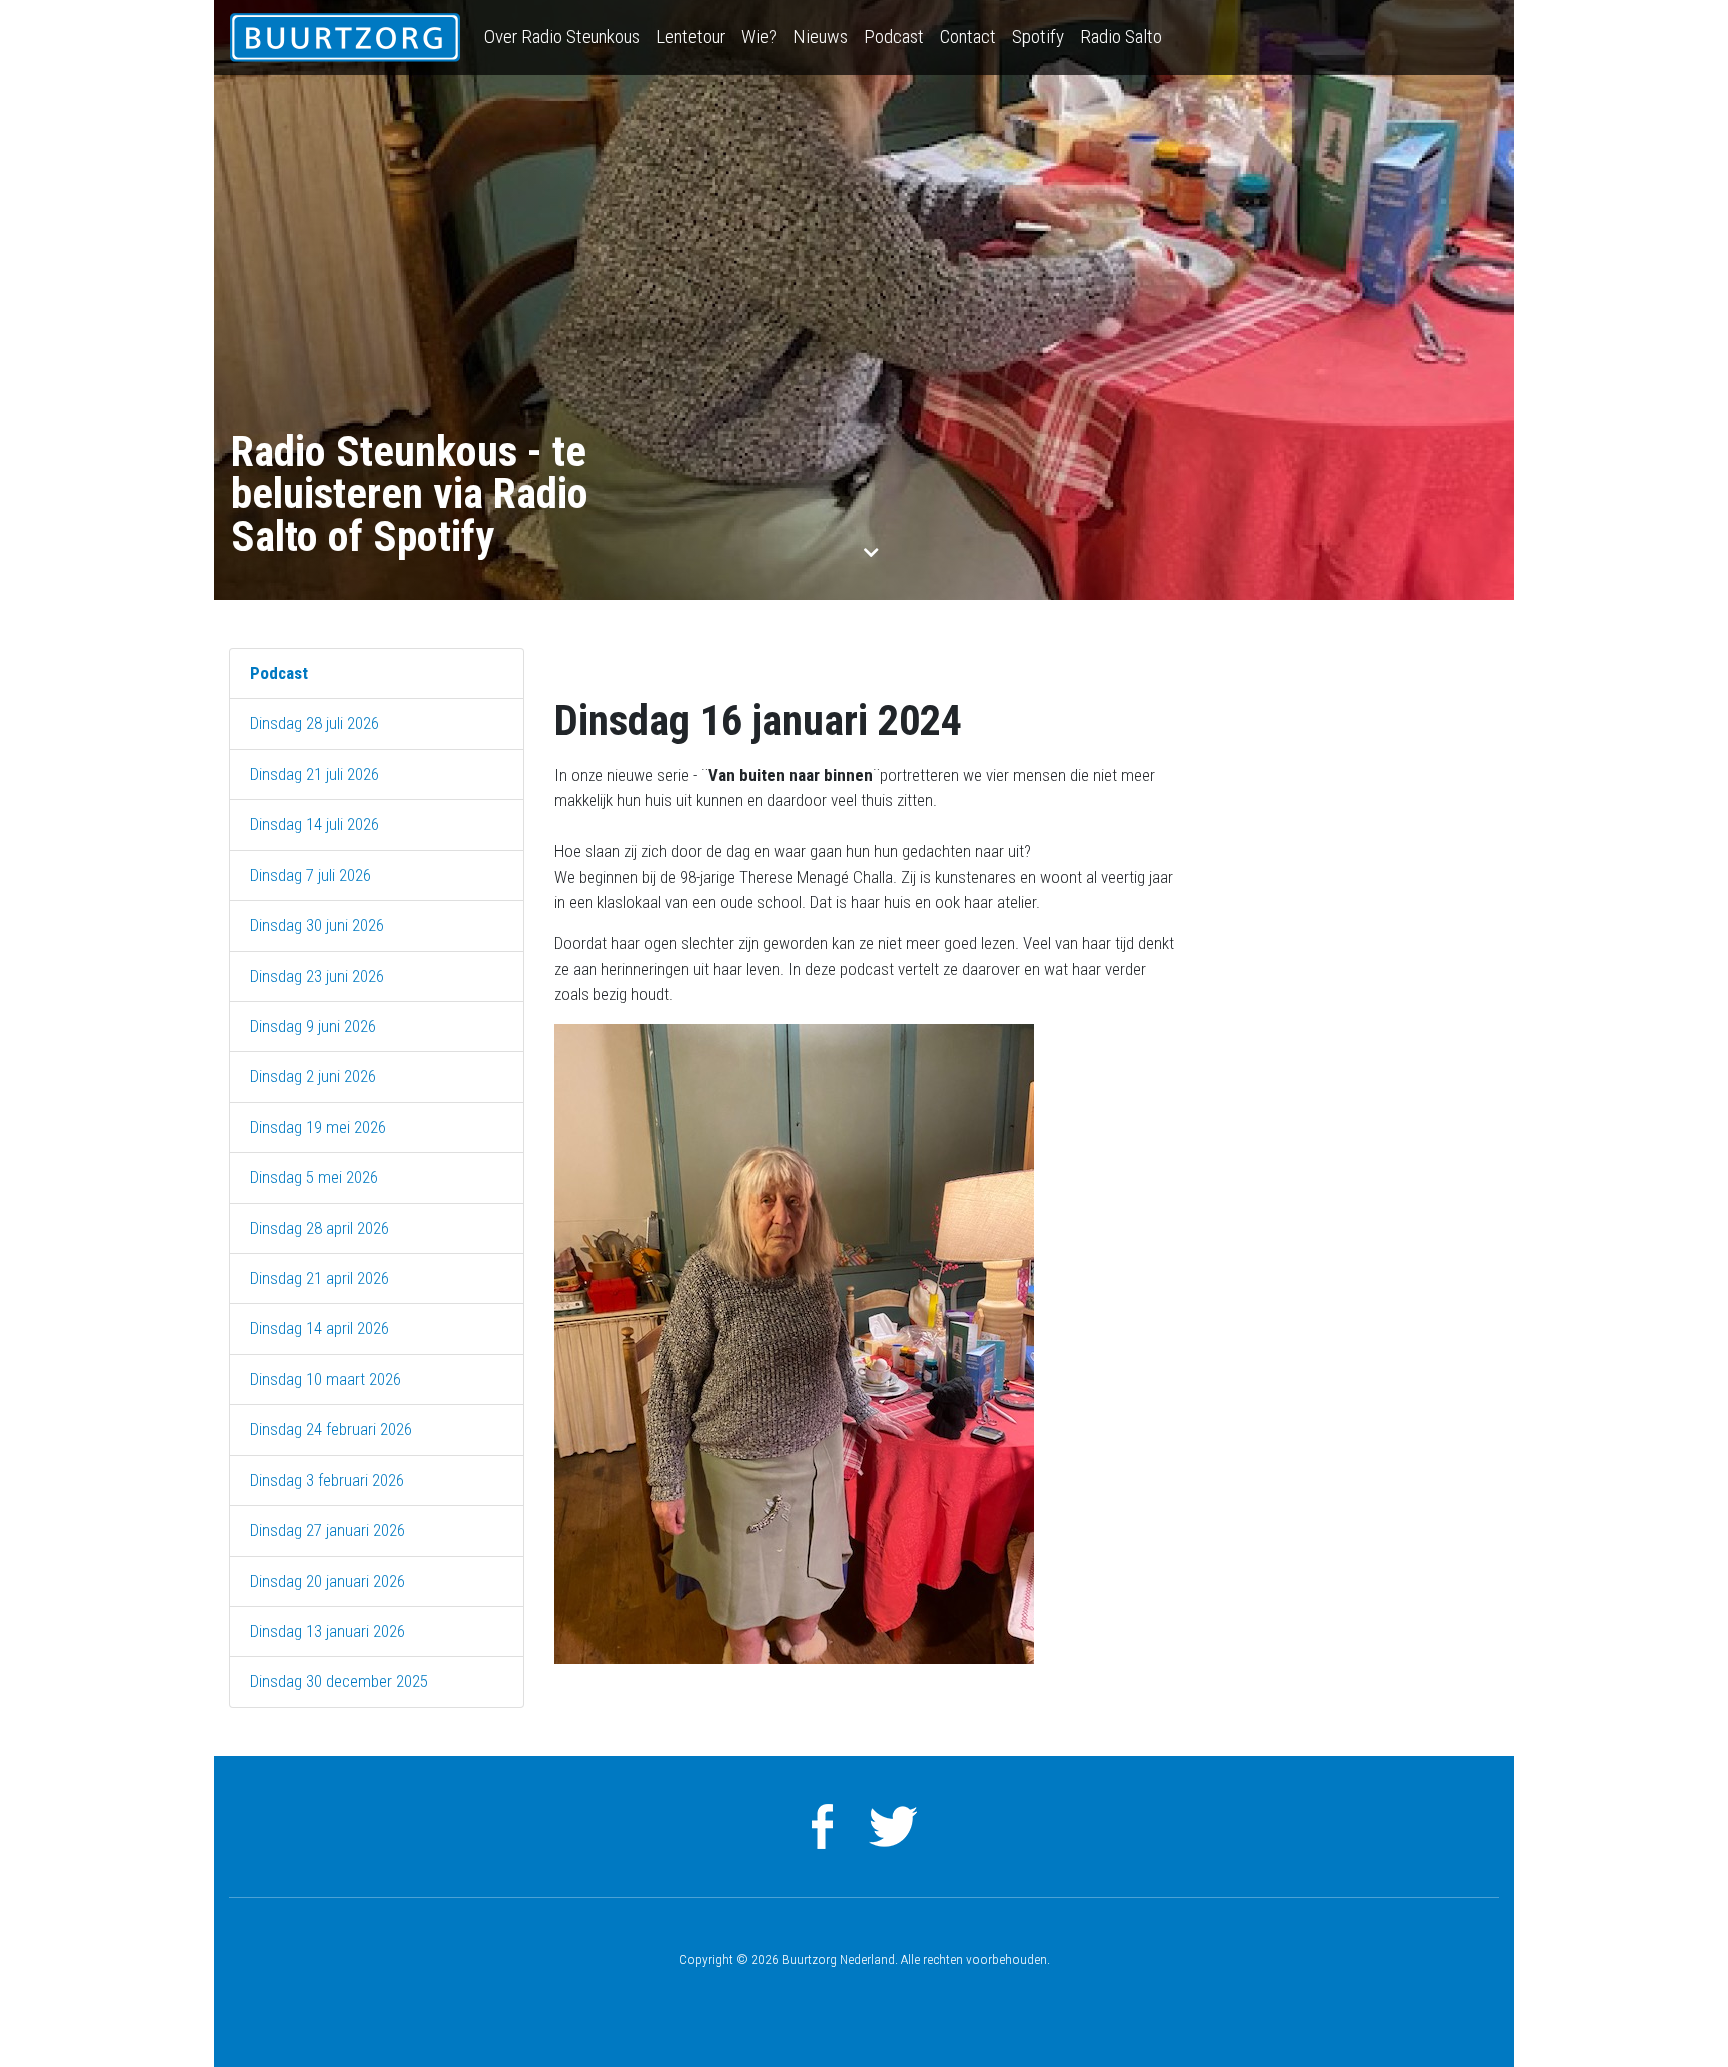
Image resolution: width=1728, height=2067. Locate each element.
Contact (968, 36)
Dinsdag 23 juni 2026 (317, 976)
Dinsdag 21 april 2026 (319, 1278)
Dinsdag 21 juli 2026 (314, 774)
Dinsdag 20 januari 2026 (327, 1581)
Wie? (759, 36)
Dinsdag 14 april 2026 (319, 1328)
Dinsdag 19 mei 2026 (318, 1127)
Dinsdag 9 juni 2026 (313, 1026)
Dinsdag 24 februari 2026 (331, 1429)
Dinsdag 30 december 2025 (339, 1681)
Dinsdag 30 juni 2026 (317, 925)
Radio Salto (1121, 36)
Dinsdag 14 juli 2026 (314, 824)
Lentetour (690, 36)
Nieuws (820, 36)
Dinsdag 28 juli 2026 (314, 723)
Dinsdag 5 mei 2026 (314, 1177)
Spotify (1038, 36)
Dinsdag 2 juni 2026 (313, 1076)
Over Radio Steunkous (562, 36)
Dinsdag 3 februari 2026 (327, 1480)
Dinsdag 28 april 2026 (319, 1228)
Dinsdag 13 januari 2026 (327, 1631)
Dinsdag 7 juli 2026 (310, 875)
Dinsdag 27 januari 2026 (327, 1530)
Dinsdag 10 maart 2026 (325, 1379)
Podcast (894, 36)
